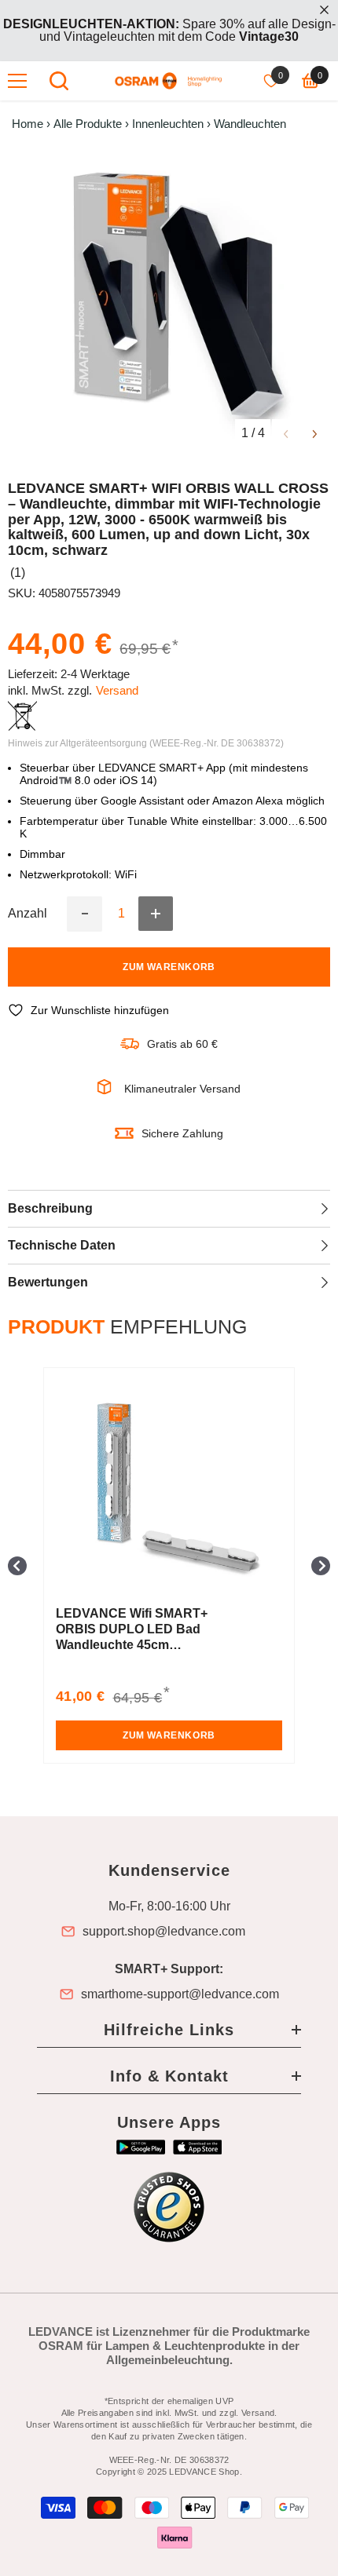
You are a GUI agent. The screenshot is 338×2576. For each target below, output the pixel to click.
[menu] (17, 81)
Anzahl (28, 914)
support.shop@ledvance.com (164, 1932)
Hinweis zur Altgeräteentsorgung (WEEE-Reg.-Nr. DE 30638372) (146, 743)
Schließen (324, 10)
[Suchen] (59, 81)
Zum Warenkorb (169, 967)
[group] (169, 1565)
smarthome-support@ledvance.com (180, 1994)
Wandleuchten (250, 124)
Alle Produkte (88, 124)
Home (28, 124)
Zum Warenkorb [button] (169, 1735)
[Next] (315, 433)
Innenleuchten (168, 124)
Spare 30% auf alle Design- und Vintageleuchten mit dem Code (169, 30)
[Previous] (286, 433)
